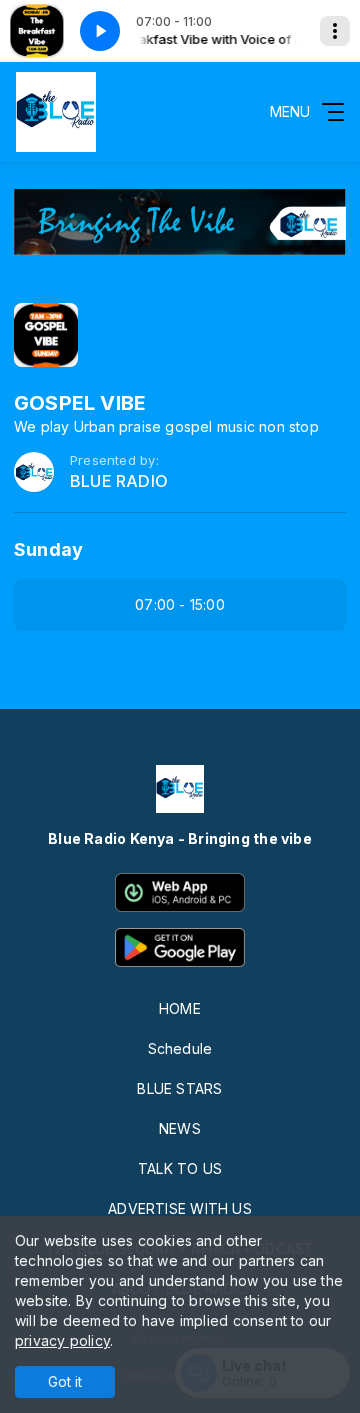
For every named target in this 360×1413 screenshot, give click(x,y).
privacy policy (62, 1340)
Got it (65, 1381)
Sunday (48, 549)
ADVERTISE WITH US (180, 1208)
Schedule (180, 1048)
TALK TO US (180, 1168)
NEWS (180, 1128)
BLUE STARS (179, 1088)
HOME (180, 1008)
